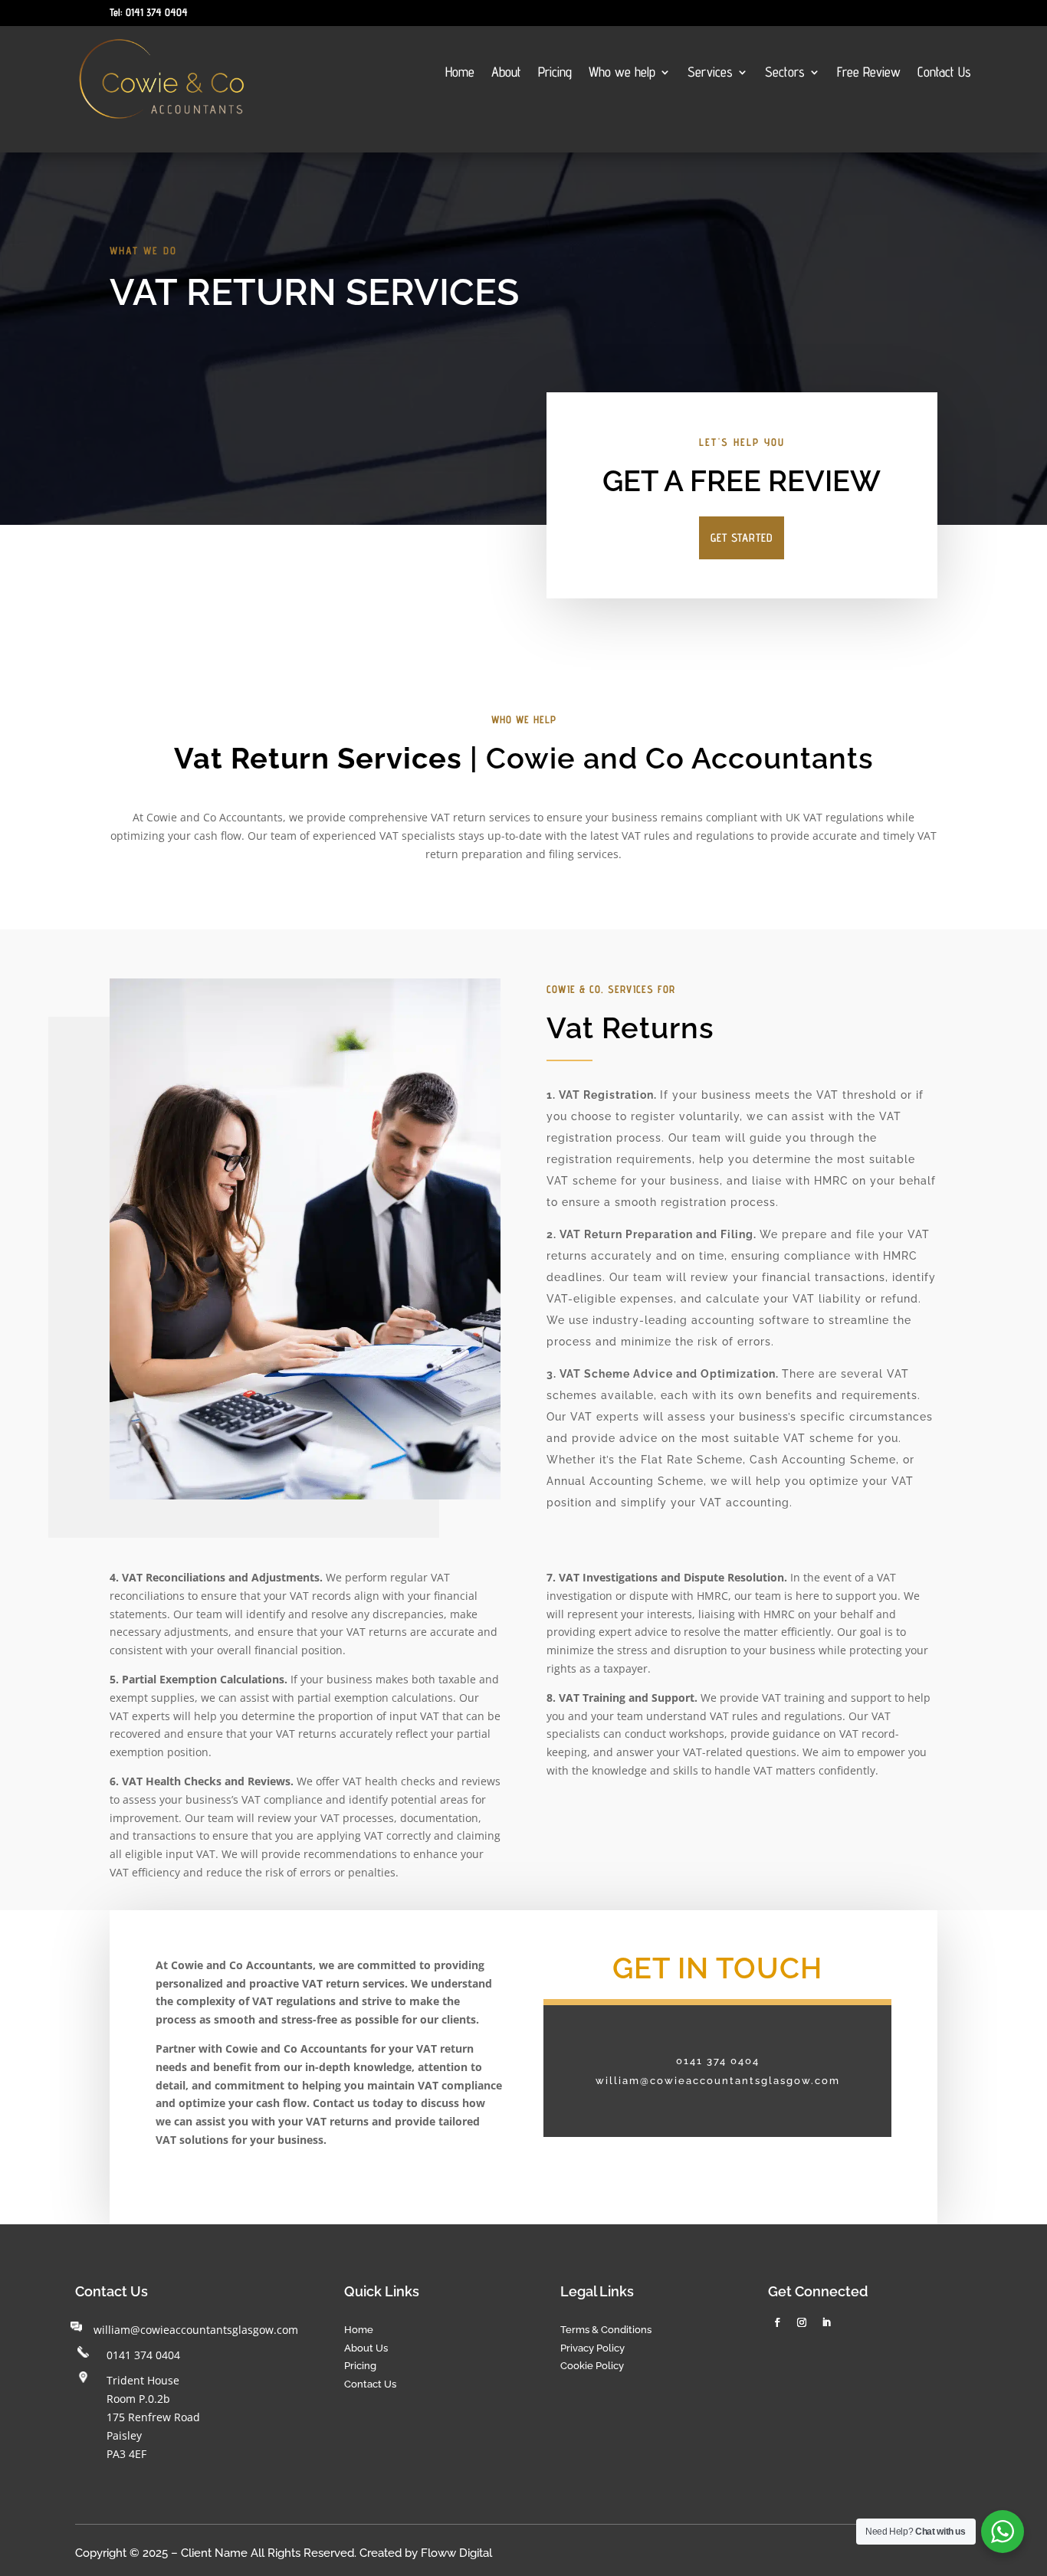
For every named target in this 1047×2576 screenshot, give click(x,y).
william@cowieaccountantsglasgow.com (196, 2330)
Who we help (622, 73)
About (506, 73)
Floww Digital (456, 2553)
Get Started (742, 537)
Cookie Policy (592, 2366)
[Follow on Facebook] (777, 2322)
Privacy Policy (592, 2348)
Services (710, 73)
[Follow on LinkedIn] (826, 2322)
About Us (366, 2348)
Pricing (555, 73)
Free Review (869, 73)
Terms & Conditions (606, 2330)
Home (460, 73)
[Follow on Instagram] (802, 2322)
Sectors (785, 73)
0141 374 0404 (143, 2355)
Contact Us (944, 73)
